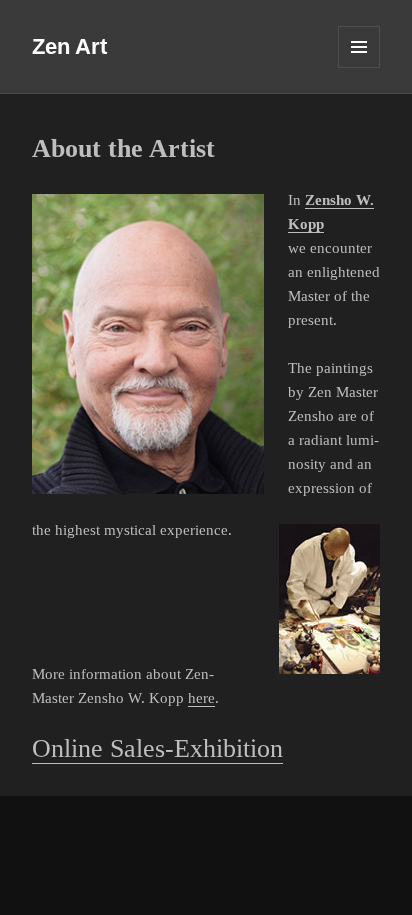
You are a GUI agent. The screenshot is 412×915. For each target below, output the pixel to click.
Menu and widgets (359, 67)
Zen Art (69, 46)
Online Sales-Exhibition (157, 748)
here (201, 698)
